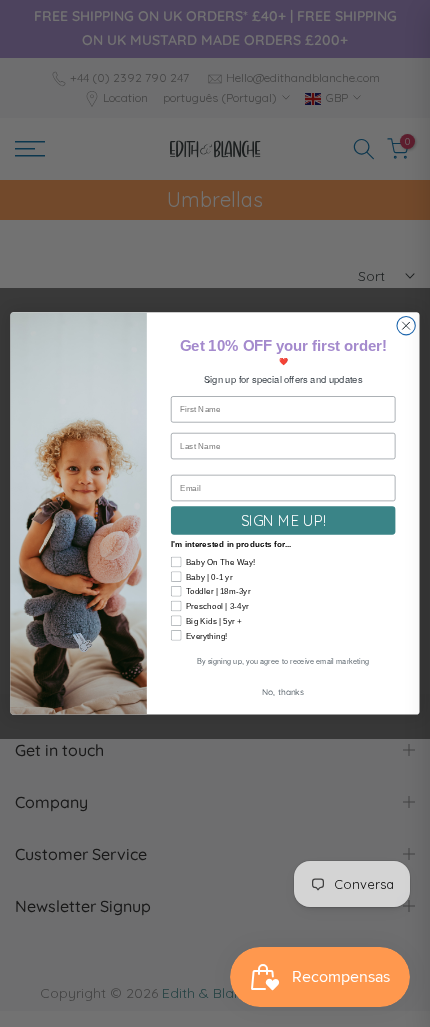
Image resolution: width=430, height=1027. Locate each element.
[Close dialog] (406, 326)
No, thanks (283, 691)
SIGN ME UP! (283, 520)
